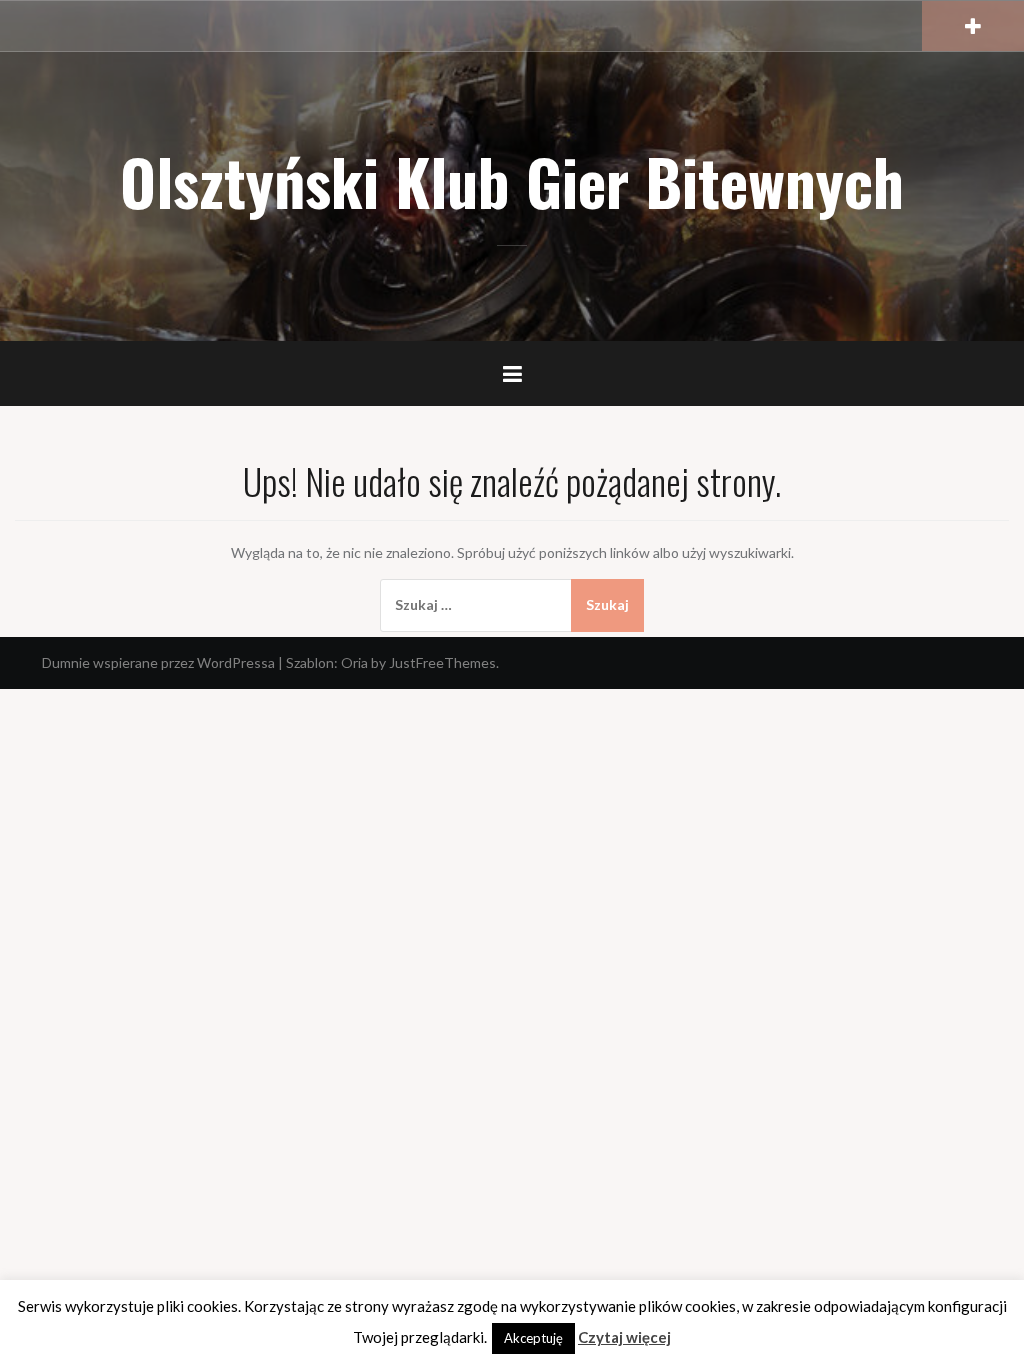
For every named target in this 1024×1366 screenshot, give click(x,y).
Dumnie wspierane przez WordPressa (158, 662)
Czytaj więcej (624, 1337)
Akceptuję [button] (533, 1338)
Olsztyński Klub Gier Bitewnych (512, 181)
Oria (354, 662)
